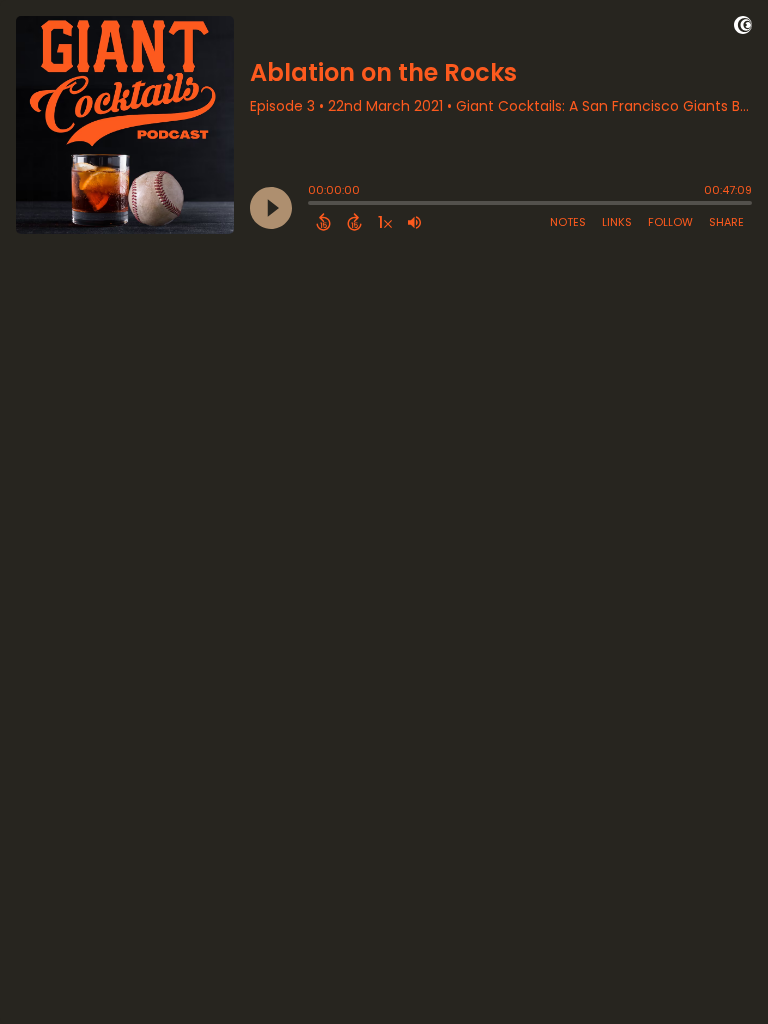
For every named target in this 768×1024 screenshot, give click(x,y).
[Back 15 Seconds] (323, 222)
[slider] (313, 205)
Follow (670, 222)
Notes (568, 222)
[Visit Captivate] (743, 28)
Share (726, 222)
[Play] (271, 208)
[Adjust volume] (414, 222)
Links (617, 222)
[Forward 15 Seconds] (354, 222)
